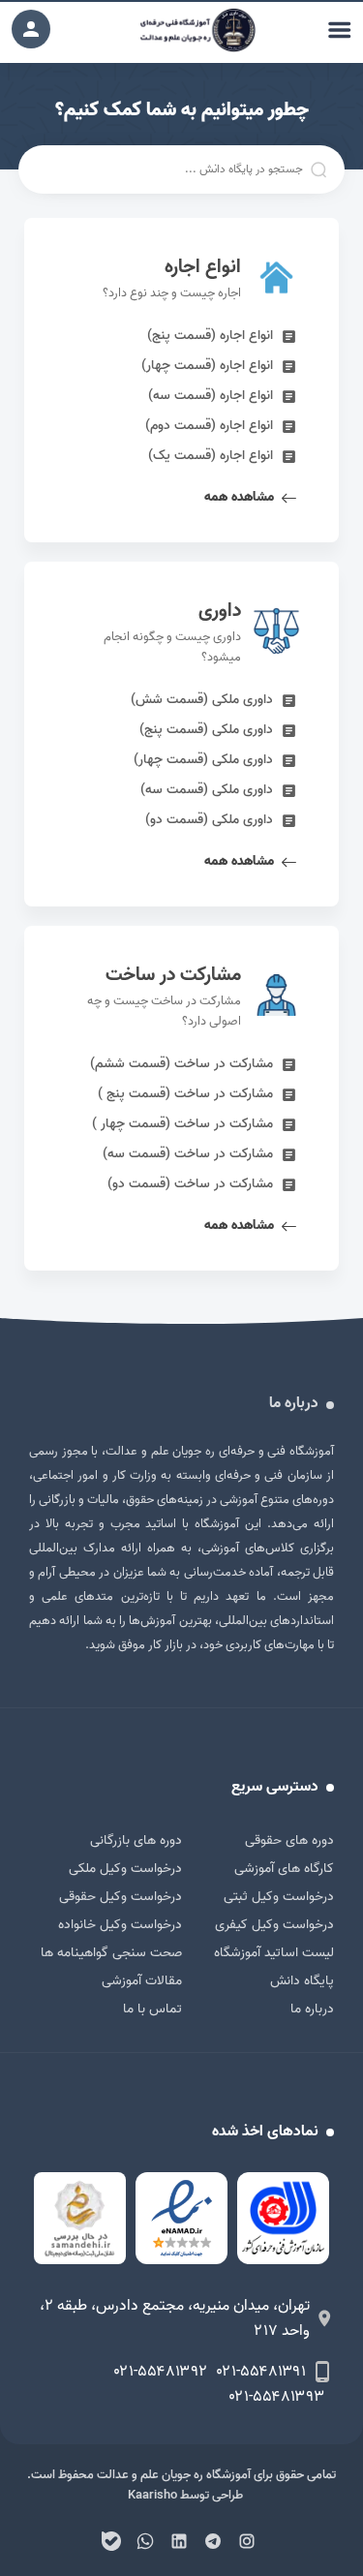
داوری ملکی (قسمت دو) (209, 820)
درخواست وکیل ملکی (125, 1869)
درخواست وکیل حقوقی (121, 1897)
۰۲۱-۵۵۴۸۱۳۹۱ (261, 2372)
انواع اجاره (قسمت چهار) (207, 366)
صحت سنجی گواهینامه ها (111, 1953)
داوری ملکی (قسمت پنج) (206, 730)
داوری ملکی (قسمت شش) (202, 700)
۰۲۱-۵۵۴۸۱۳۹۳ (277, 2397)
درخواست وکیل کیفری (274, 1925)
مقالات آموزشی (142, 1981)
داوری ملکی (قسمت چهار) (203, 760)
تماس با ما (152, 2009)
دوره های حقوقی (289, 1840)
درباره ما (312, 2009)
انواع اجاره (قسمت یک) (211, 456)
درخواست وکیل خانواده (120, 1925)
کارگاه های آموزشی (284, 1869)
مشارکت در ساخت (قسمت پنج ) (185, 1094)
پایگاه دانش (302, 1981)
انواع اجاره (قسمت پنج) (210, 336)
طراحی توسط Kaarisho (185, 2495)
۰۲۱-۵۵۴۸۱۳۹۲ (161, 2372)
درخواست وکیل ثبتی (279, 1897)
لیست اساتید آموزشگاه (274, 1953)
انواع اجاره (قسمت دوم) (209, 426)
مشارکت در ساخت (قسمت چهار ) (182, 1124)
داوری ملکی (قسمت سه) (207, 790)
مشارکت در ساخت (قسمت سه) (188, 1154)
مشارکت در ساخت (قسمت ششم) (181, 1064)
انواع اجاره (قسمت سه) (211, 396)
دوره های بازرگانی (136, 1840)
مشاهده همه (239, 497)
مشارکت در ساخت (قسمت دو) (190, 1184)
